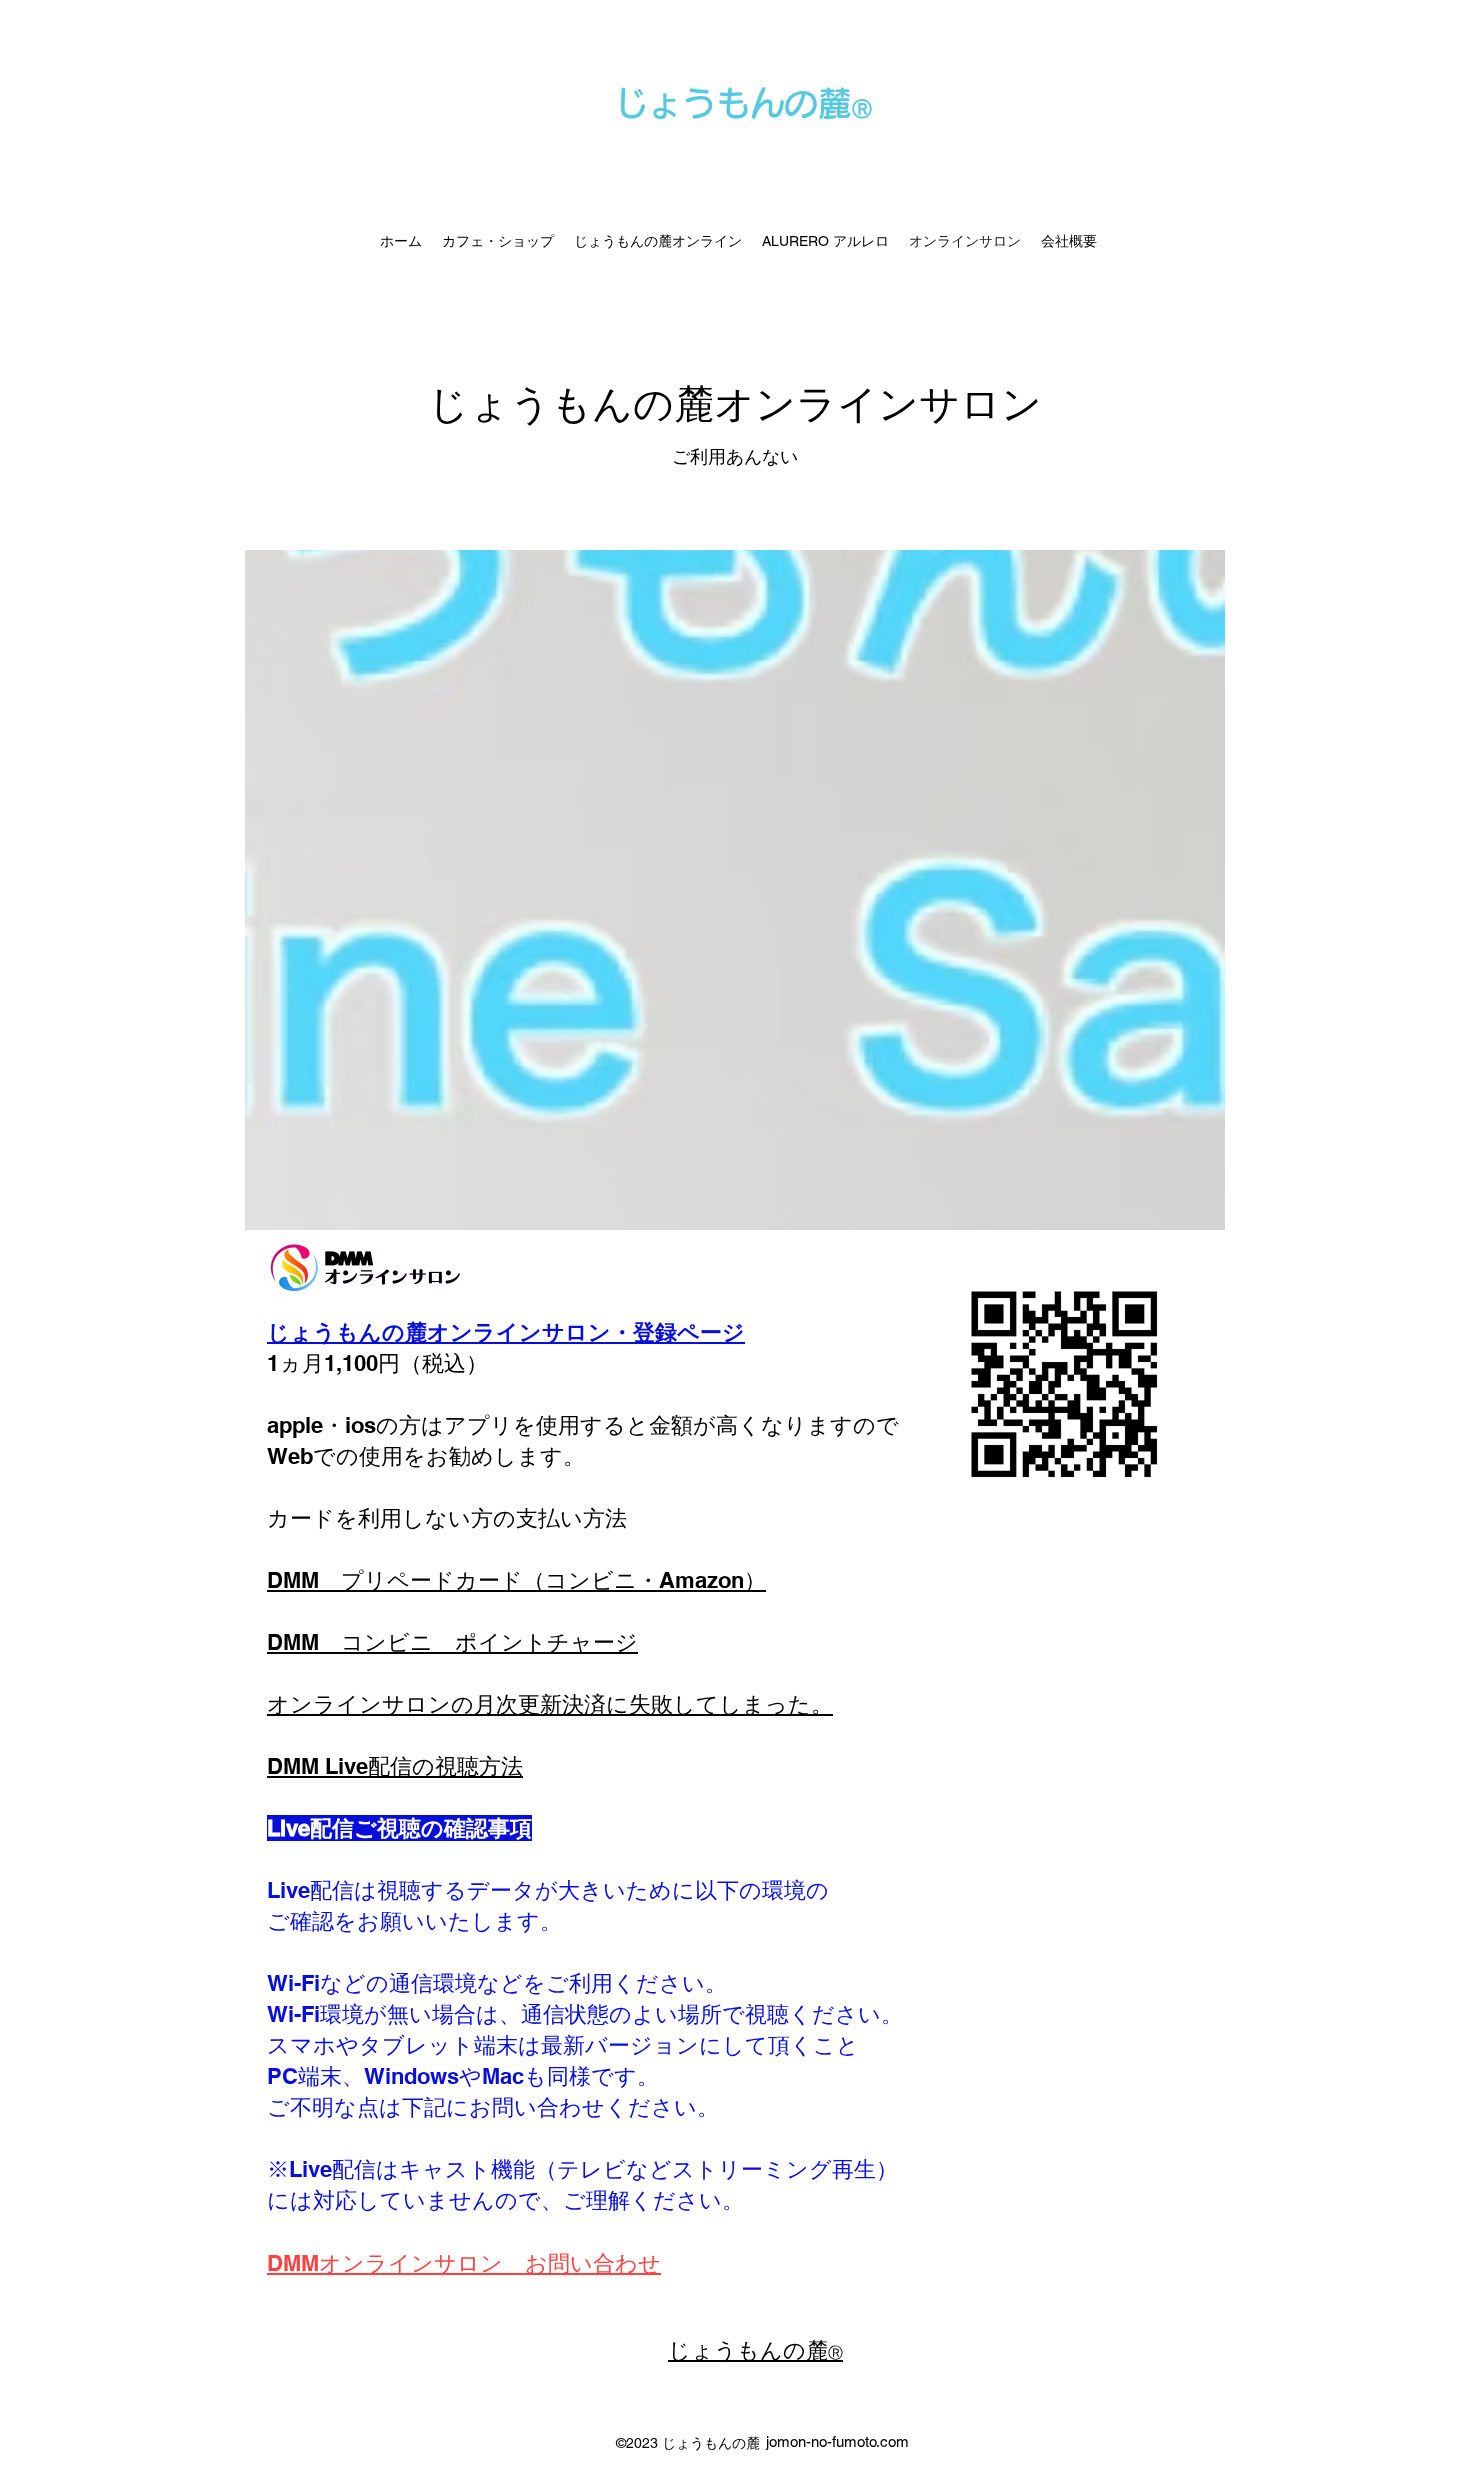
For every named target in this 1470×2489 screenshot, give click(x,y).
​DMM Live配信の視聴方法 (395, 1766)
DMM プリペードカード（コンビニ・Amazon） (516, 1580)
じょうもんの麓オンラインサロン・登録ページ (506, 1332)
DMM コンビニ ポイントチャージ (452, 1642)
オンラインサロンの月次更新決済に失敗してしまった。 (550, 1704)
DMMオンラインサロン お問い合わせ (464, 2263)
